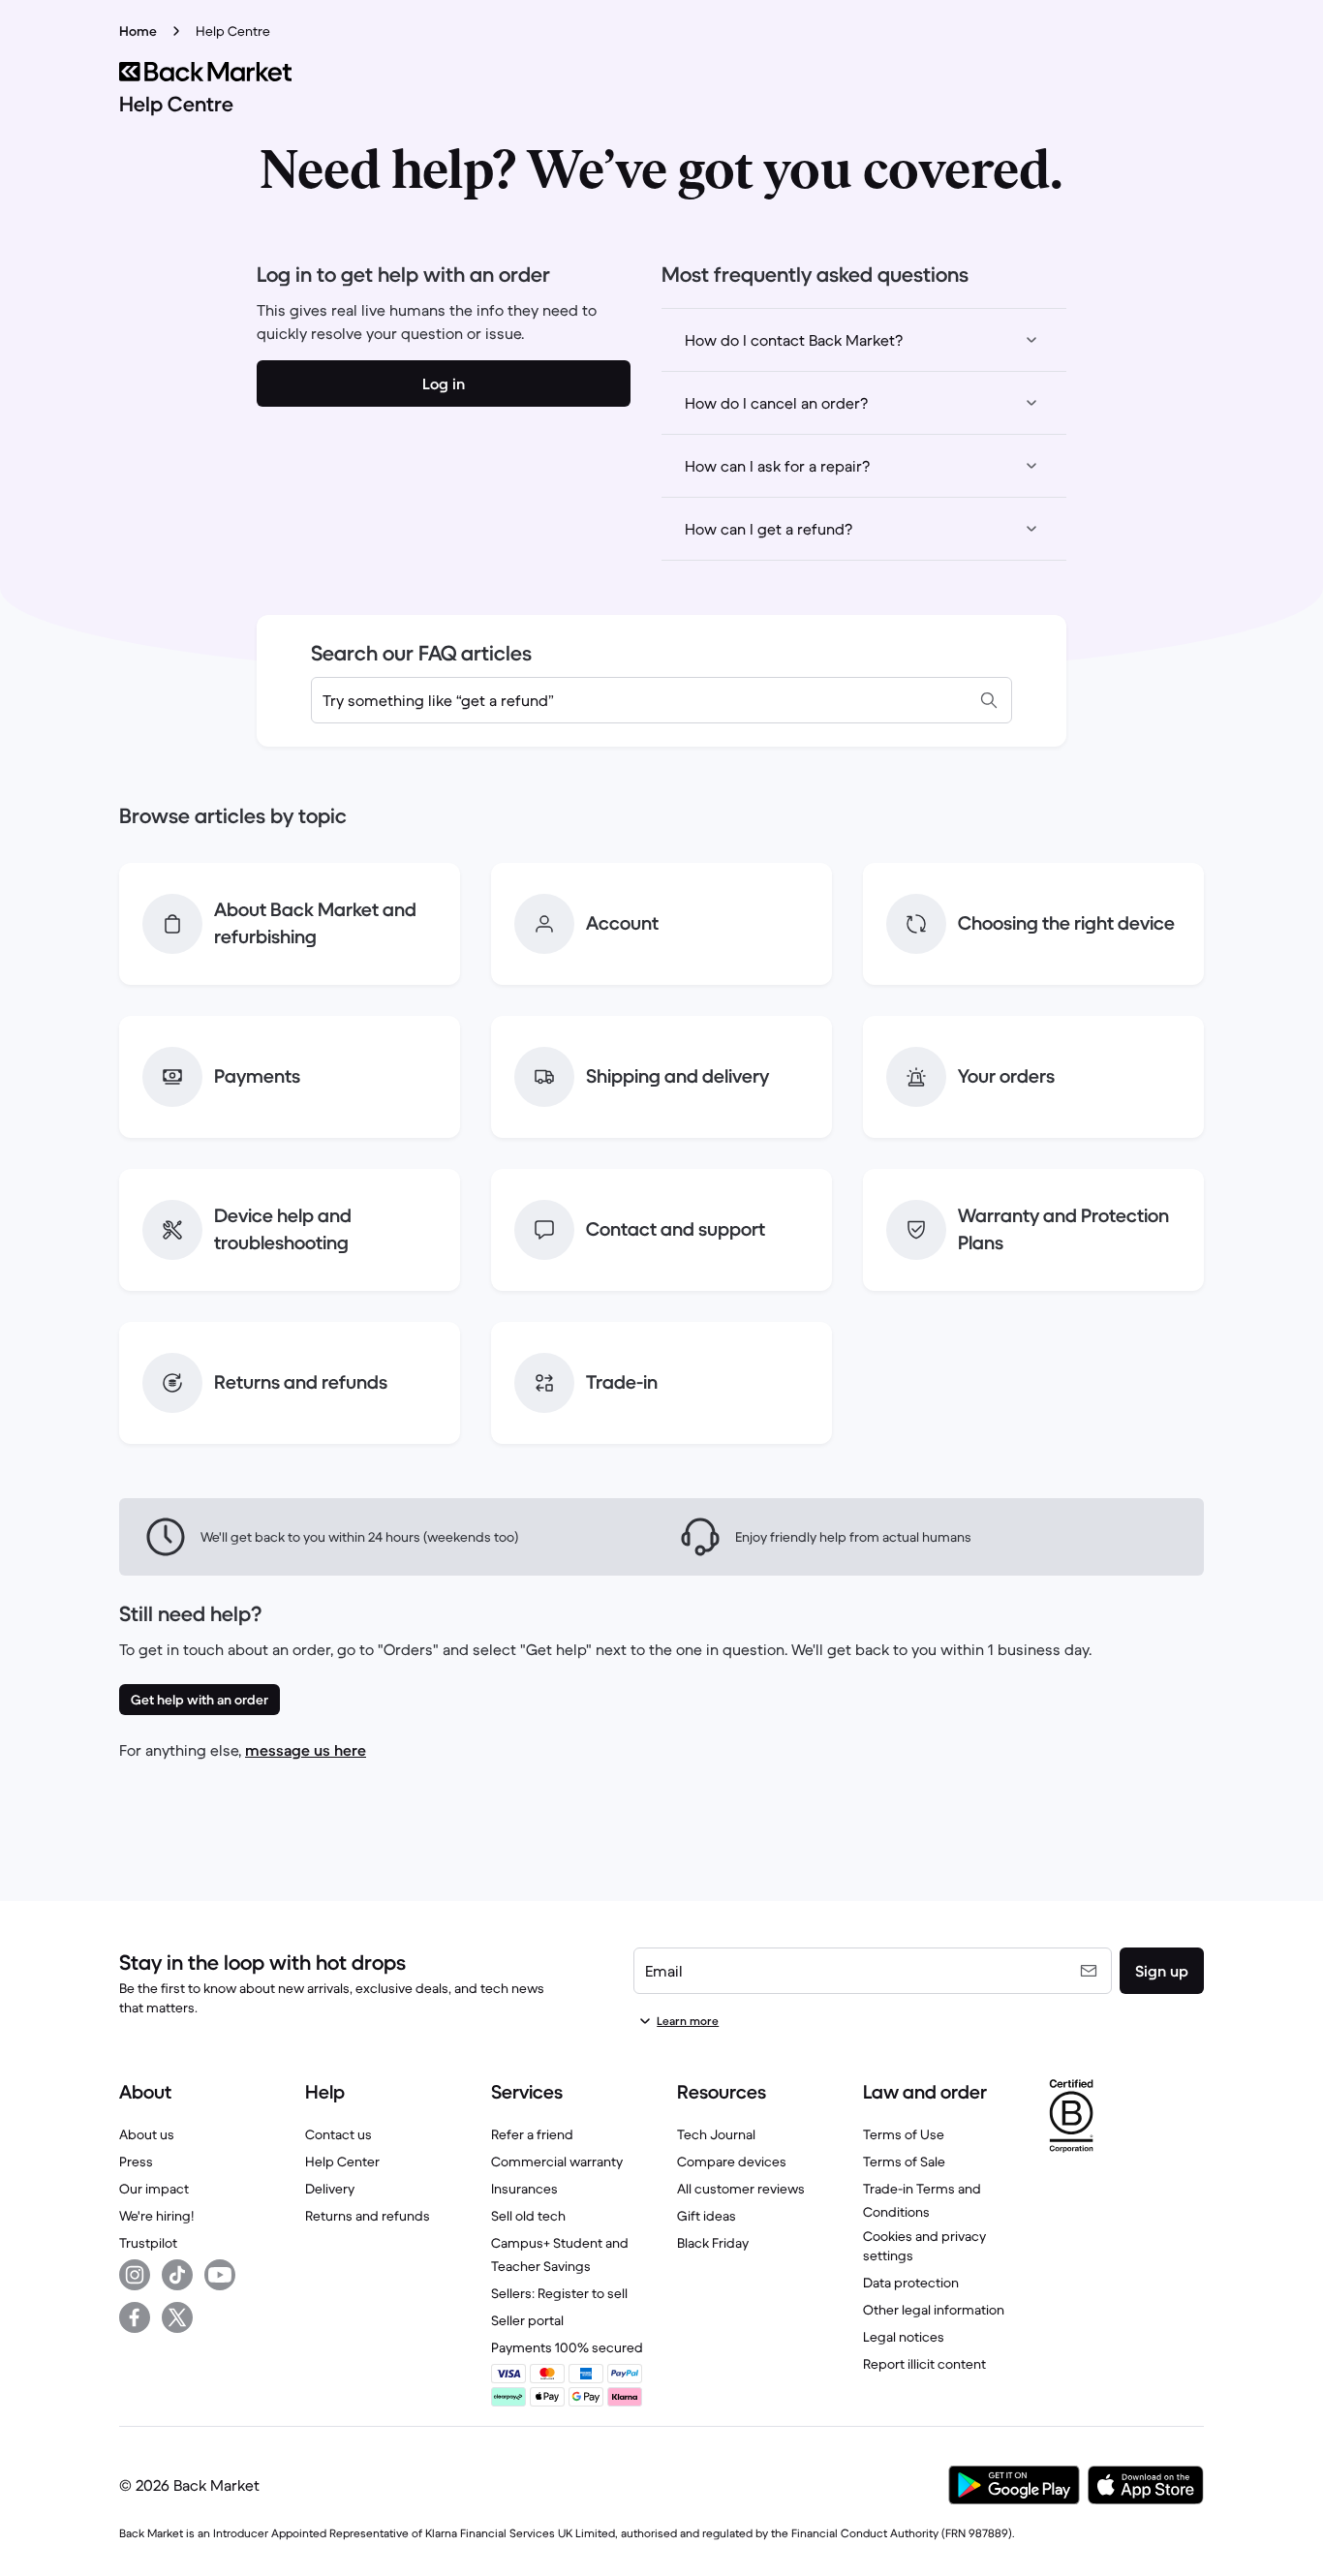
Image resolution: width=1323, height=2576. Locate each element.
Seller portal (527, 2320)
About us (147, 2134)
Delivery (330, 2189)
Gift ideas (707, 2216)
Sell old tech (528, 2216)
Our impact (154, 2189)
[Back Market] (661, 72)
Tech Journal (716, 2134)
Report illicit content (924, 2364)
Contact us (338, 2134)
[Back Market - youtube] (220, 2275)
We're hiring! (156, 2216)
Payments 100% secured (567, 2347)
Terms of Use (904, 2134)
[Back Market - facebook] (135, 2317)
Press (136, 2162)
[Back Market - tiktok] (177, 2275)
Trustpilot (148, 2243)
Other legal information (934, 2310)
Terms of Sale (904, 2162)
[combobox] (661, 700)
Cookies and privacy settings (924, 2246)
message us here (306, 1750)
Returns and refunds (368, 2216)
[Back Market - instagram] (135, 2275)
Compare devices (732, 2162)
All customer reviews (741, 2189)
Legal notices (904, 2337)
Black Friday (713, 2243)
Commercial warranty (557, 2162)
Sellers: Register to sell (559, 2293)
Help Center (342, 2162)
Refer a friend (532, 2134)
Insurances (524, 2189)
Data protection (911, 2283)
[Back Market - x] (177, 2317)
